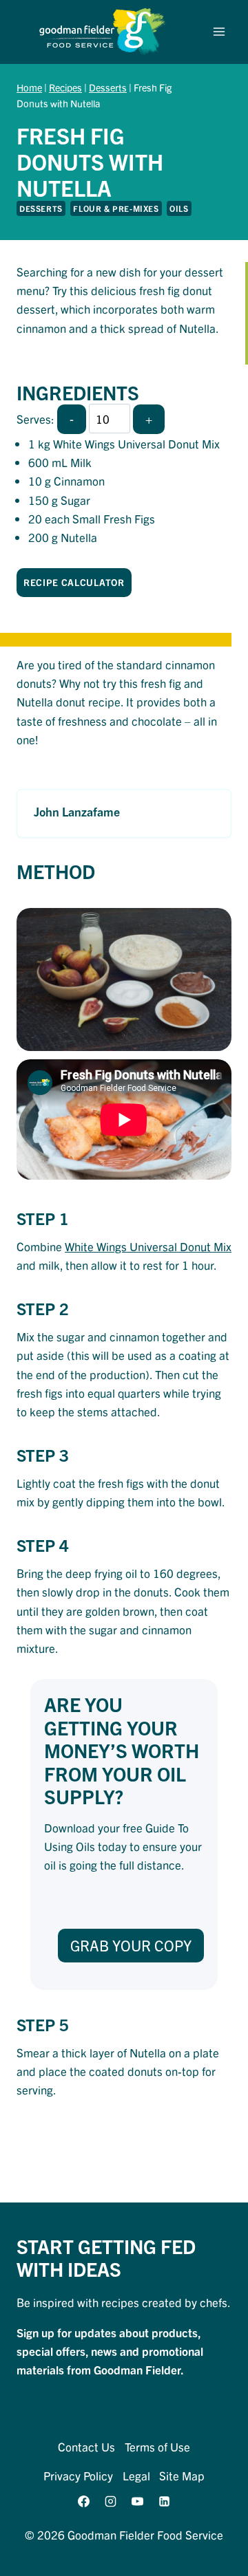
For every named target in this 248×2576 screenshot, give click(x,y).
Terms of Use (157, 2446)
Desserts (108, 87)
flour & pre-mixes (116, 208)
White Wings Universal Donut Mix (148, 1246)
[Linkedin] (165, 2502)
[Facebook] (83, 2502)
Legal (136, 2475)
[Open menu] (219, 32)
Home (29, 87)
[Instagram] (110, 2502)
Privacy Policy (78, 2475)
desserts (41, 208)
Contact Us (86, 2446)
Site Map (182, 2475)
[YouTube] (138, 2502)
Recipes (65, 87)
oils (179, 208)
